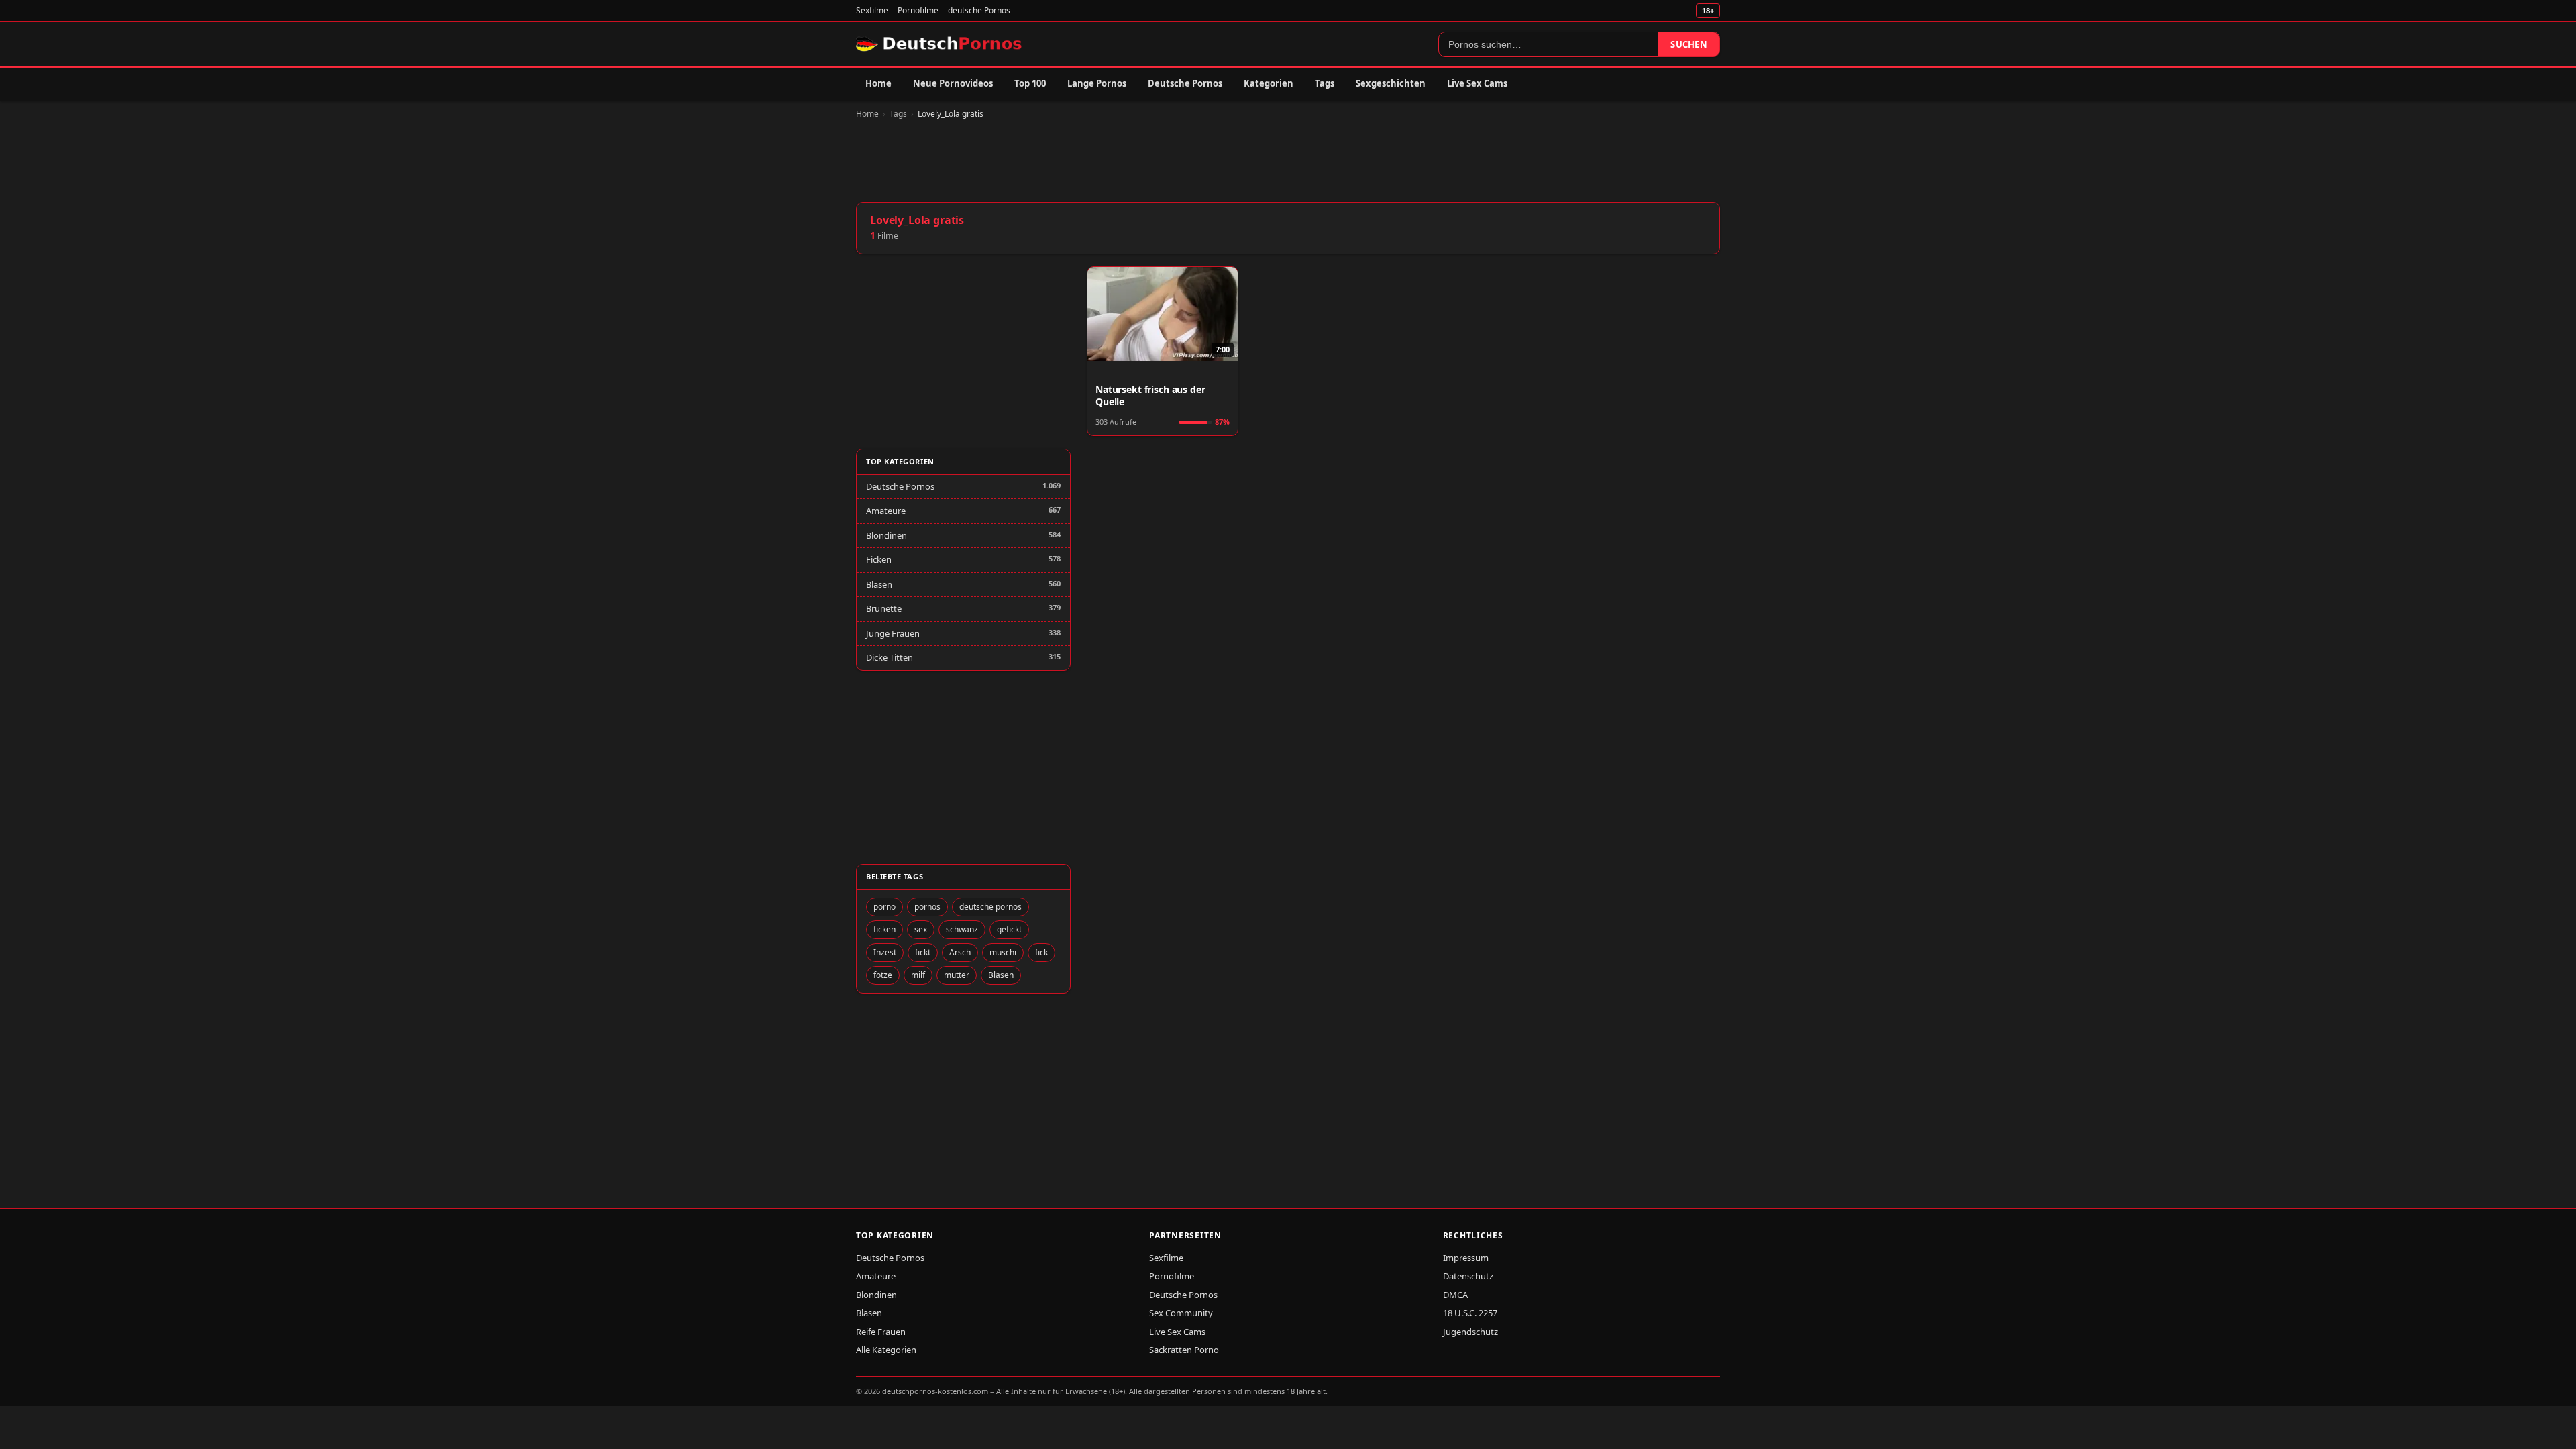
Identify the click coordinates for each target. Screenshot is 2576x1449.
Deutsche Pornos (1185, 83)
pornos (927, 907)
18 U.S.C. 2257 (1470, 1313)
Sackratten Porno (1184, 1350)
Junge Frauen (893, 633)
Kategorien (1269, 83)
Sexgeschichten (1391, 83)
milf (918, 975)
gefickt (1009, 929)
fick (1041, 952)
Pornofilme (918, 10)
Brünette (884, 608)
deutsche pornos (990, 907)
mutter (957, 975)
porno (884, 907)
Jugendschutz (1470, 1332)
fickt (923, 952)
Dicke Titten (890, 657)
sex (921, 929)
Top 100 (1030, 83)
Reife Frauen (881, 1332)
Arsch (960, 952)
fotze (883, 975)
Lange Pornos (1097, 83)
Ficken (879, 559)
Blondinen (887, 535)
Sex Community (1181, 1313)
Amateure (886, 511)
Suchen (1689, 44)
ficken (884, 929)
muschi (1003, 952)
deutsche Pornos (979, 10)
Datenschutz (1468, 1276)
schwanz (962, 929)
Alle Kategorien (886, 1350)
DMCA (1455, 1295)
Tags (1325, 83)
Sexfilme (872, 10)
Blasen (879, 584)
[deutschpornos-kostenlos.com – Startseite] (940, 44)
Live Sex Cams (1477, 83)
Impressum (1466, 1258)
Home (878, 83)
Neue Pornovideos (953, 83)
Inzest (885, 952)
